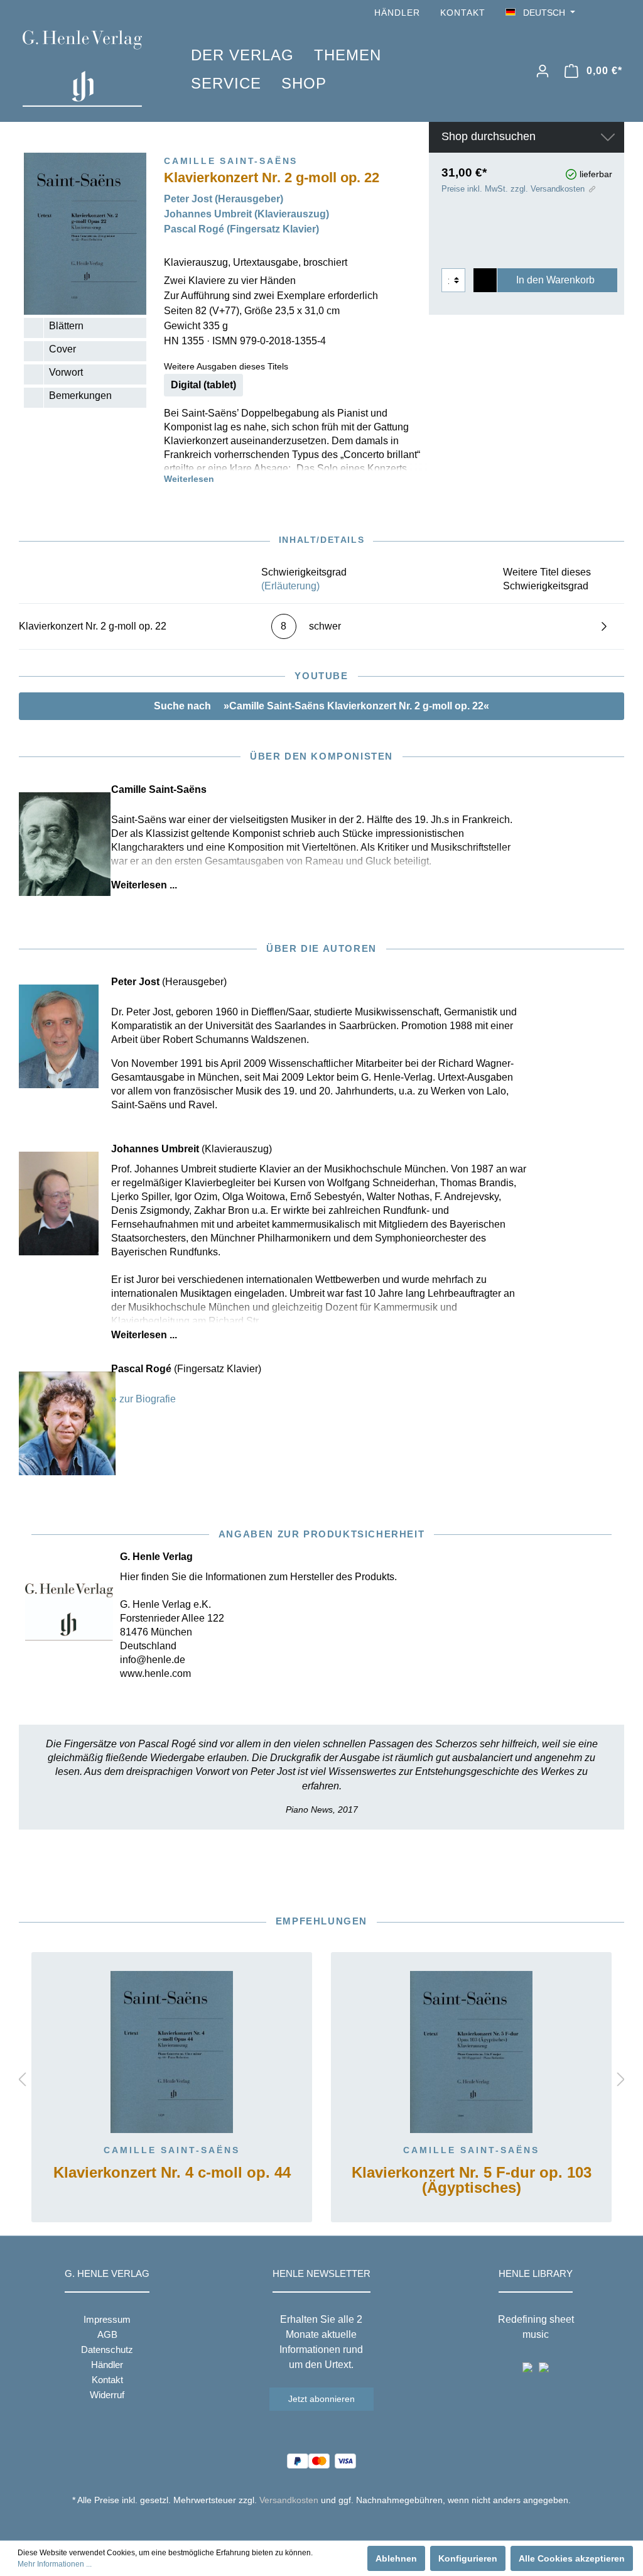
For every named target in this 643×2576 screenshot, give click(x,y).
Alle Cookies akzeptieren (572, 2558)
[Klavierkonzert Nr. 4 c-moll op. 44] (172, 2052)
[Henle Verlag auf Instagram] (617, 13)
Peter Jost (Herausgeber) (224, 199)
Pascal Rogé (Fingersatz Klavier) (241, 229)
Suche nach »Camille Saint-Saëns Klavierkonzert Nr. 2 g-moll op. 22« (321, 706)
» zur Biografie (143, 1399)
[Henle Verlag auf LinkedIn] (331, 2523)
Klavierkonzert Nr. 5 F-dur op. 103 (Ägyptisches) (472, 2180)
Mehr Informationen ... (55, 2564)
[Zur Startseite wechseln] (88, 68)
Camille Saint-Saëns (172, 2150)
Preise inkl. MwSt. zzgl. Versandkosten (513, 189)
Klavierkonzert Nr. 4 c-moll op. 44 (172, 2173)
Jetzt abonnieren (321, 2399)
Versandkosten (289, 2500)
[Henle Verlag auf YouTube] (599, 13)
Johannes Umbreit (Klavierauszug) (246, 214)
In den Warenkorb (555, 280)
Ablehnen (396, 2558)
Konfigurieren (468, 2558)
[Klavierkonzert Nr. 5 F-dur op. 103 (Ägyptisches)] (471, 2052)
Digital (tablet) (203, 385)
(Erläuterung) (290, 586)
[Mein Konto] (543, 71)
